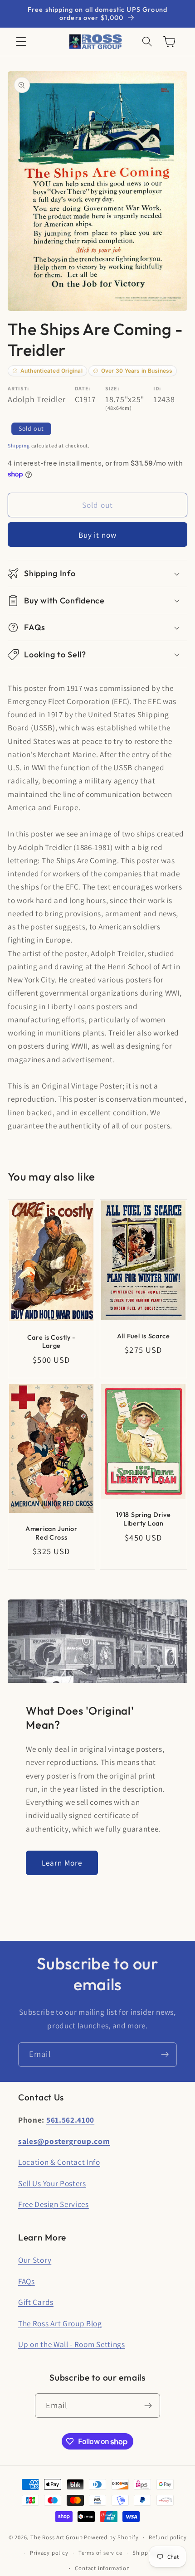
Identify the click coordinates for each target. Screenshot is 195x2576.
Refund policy (168, 2537)
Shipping (19, 445)
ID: (157, 388)
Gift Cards (36, 2302)
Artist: (19, 388)
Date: (83, 388)
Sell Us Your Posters (52, 2183)
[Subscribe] (165, 2055)
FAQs (27, 2281)
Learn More (62, 1863)
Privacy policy (49, 2553)
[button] (21, 42)
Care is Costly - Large (52, 1342)
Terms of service (100, 2553)
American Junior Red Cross (51, 1533)
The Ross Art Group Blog (60, 2323)
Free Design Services (54, 2204)
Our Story (35, 2260)
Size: (112, 388)
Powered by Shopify (111, 2537)
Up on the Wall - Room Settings (72, 2344)
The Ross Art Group (57, 2537)
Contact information (102, 2568)
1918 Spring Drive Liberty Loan (143, 1519)
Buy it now (98, 535)
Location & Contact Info (59, 2162)
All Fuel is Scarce (144, 1336)
